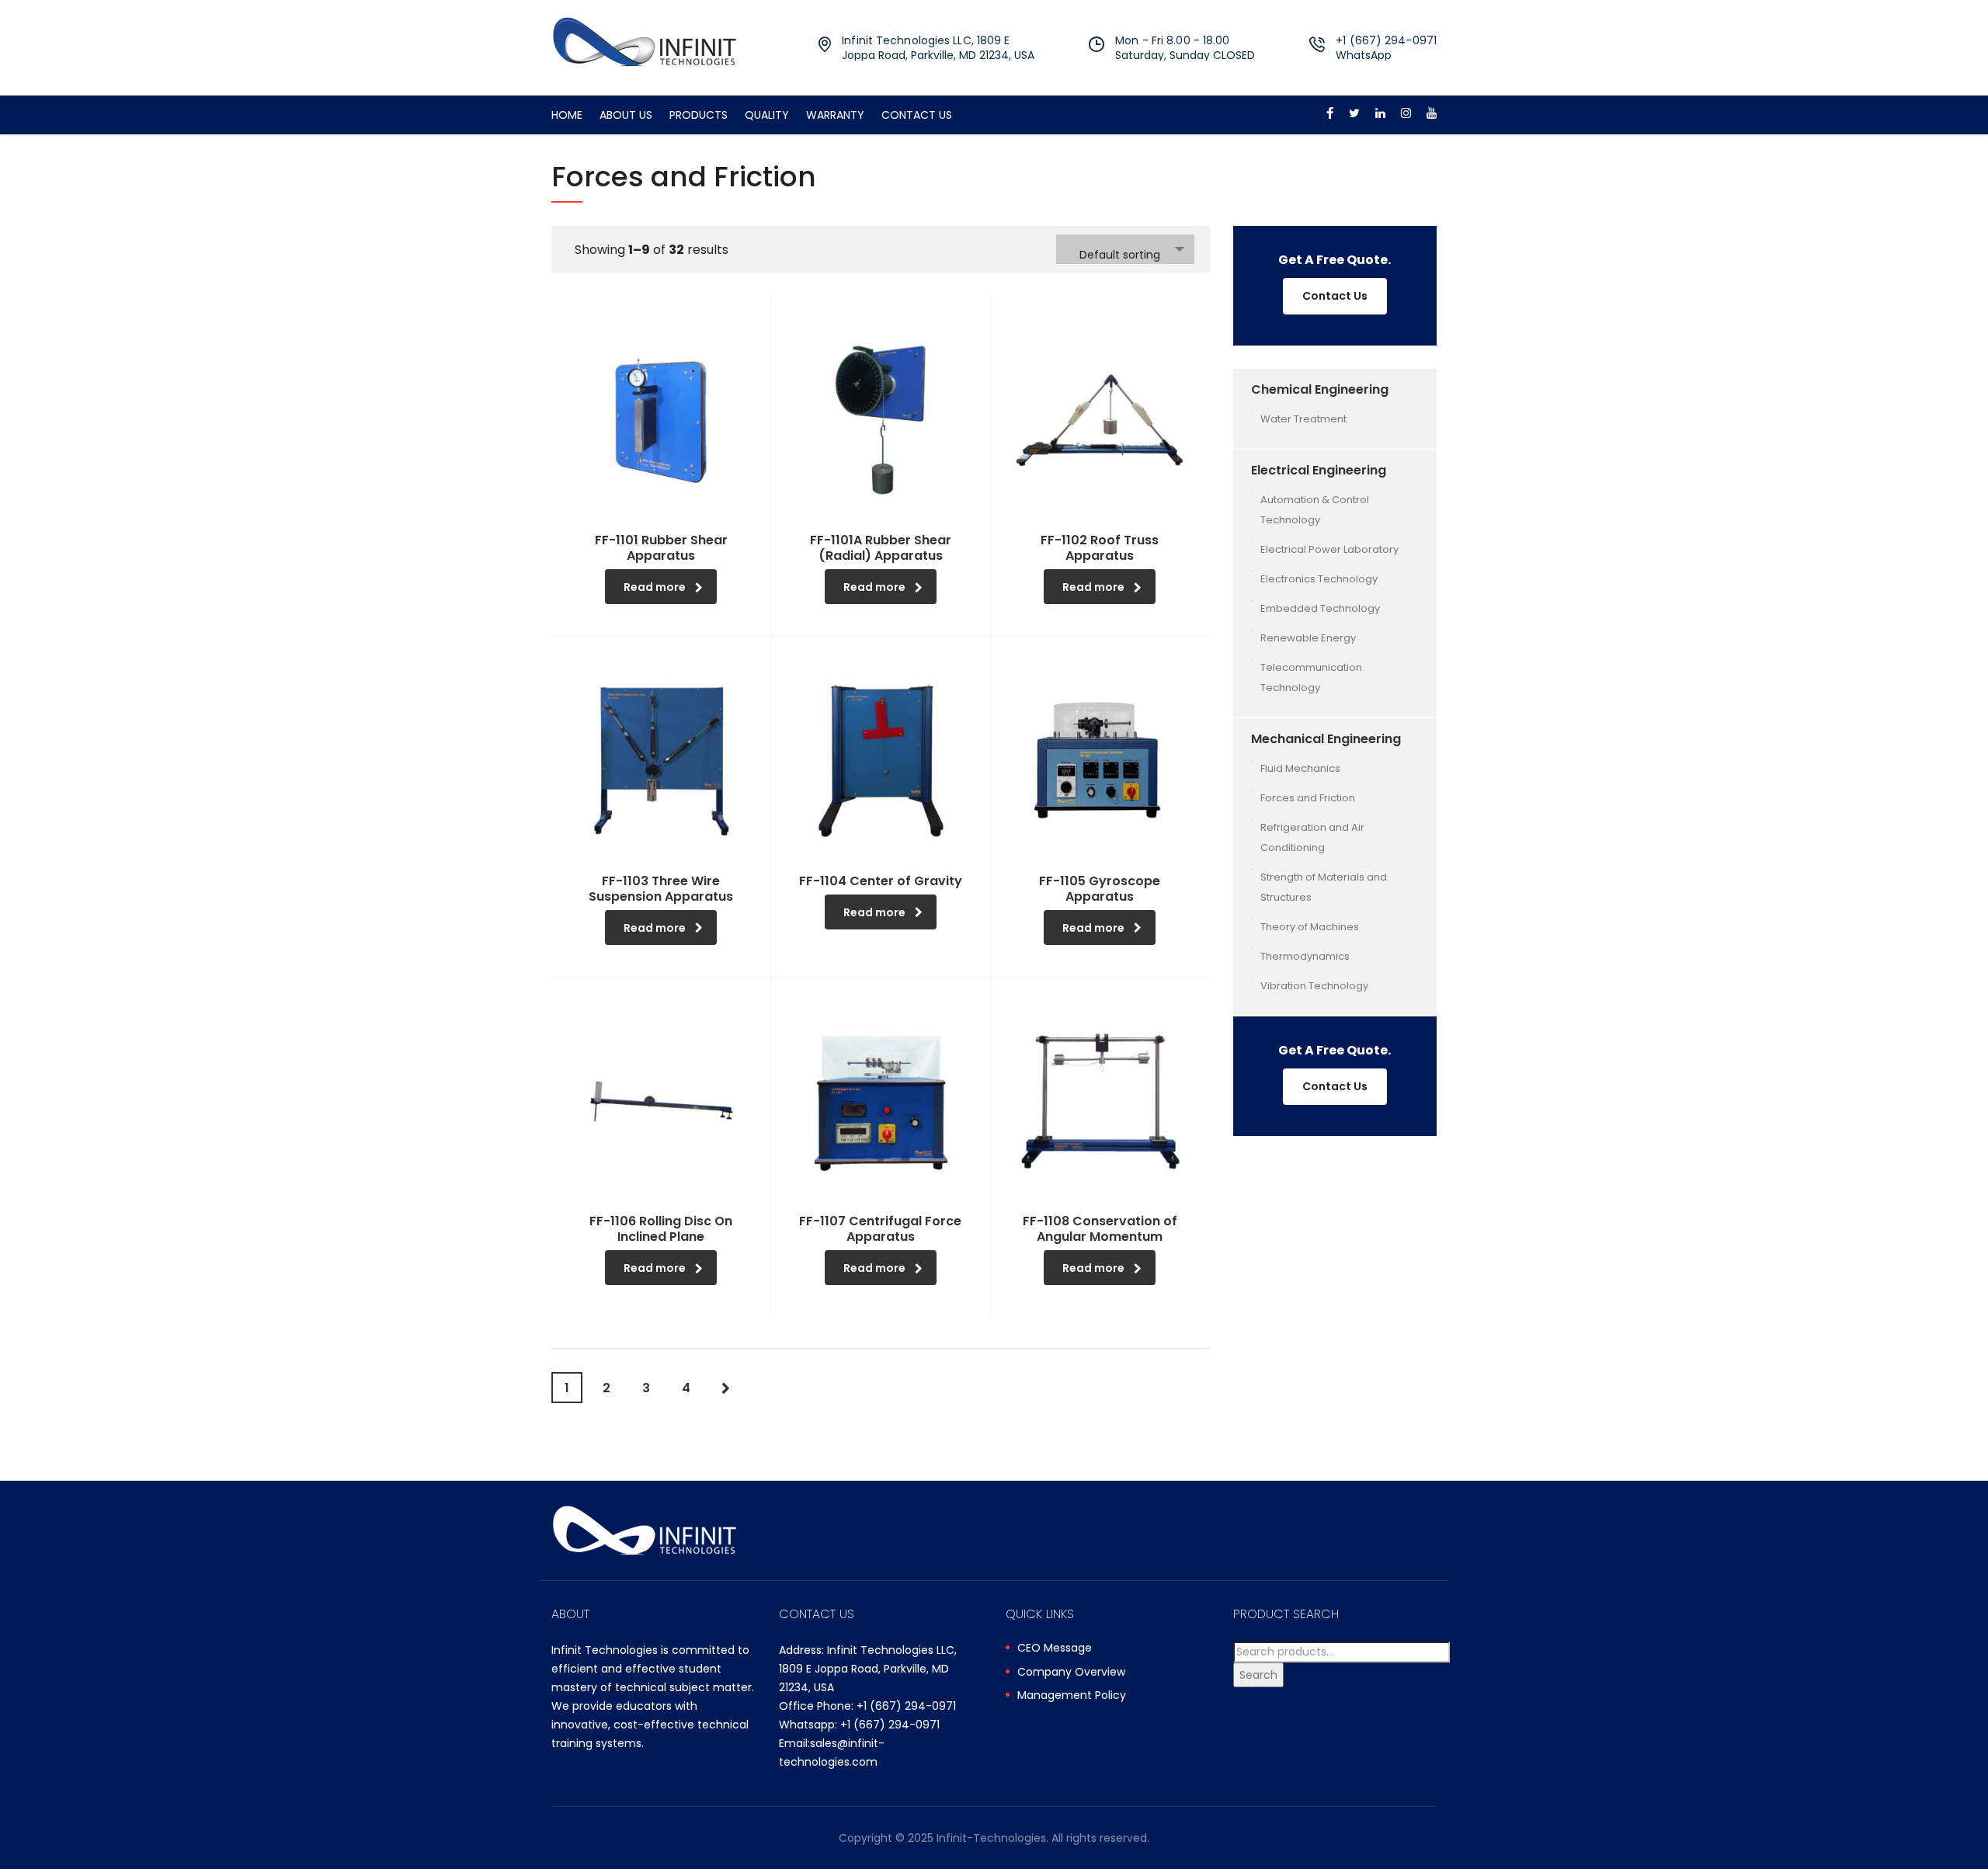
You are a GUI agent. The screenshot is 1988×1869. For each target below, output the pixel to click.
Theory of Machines (1310, 927)
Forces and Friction (1308, 798)
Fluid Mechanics (1300, 768)
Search (1258, 1675)
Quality (767, 115)
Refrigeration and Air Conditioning (1312, 837)
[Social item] (1330, 115)
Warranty (835, 115)
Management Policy (1072, 1696)
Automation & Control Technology (1315, 510)
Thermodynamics (1305, 956)
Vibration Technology (1314, 986)
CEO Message (1055, 1648)
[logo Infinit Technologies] (645, 41)
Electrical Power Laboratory (1329, 549)
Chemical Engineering (1320, 389)
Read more (655, 587)
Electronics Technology (1319, 579)
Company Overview (1071, 1673)
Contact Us (917, 115)
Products (699, 115)
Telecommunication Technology (1311, 677)
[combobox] (1125, 249)
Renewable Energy (1308, 638)
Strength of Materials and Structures (1324, 887)
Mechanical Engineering (1326, 739)
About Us (626, 115)
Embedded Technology (1320, 608)
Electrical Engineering (1319, 470)
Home (567, 115)
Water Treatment (1303, 419)
